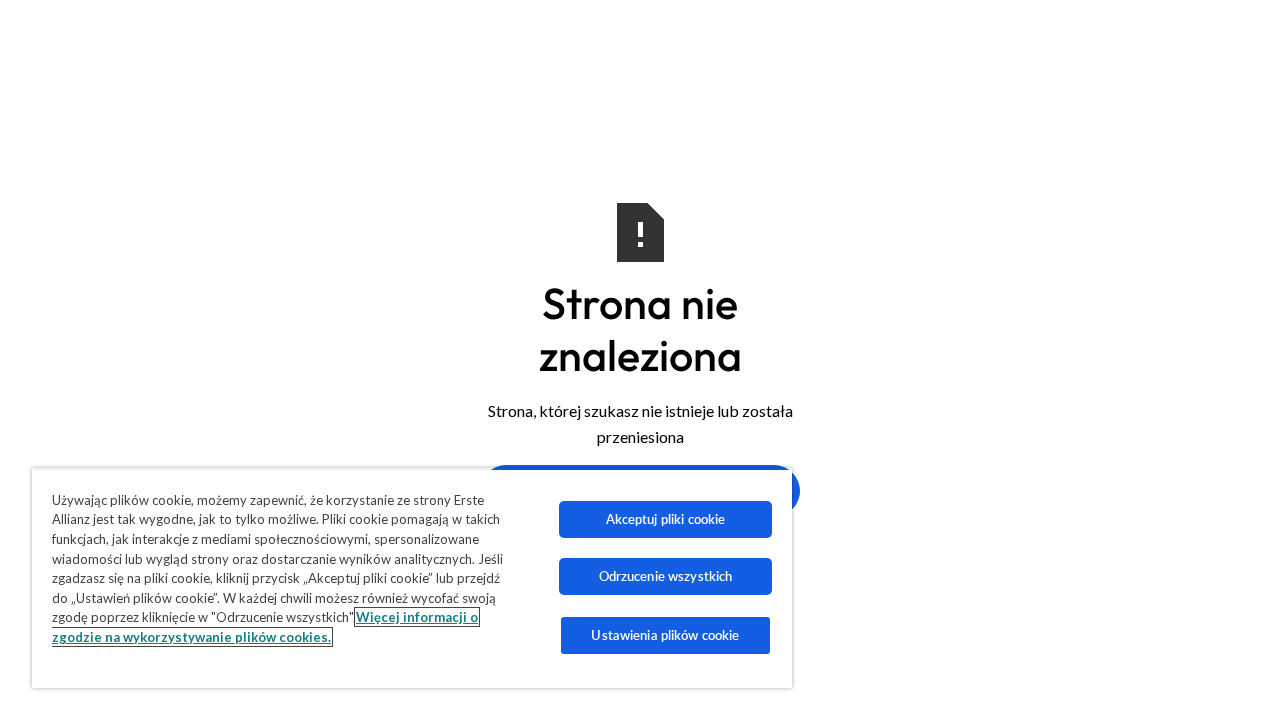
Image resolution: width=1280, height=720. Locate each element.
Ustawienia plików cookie (665, 635)
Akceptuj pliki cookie (666, 519)
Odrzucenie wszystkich (666, 576)
